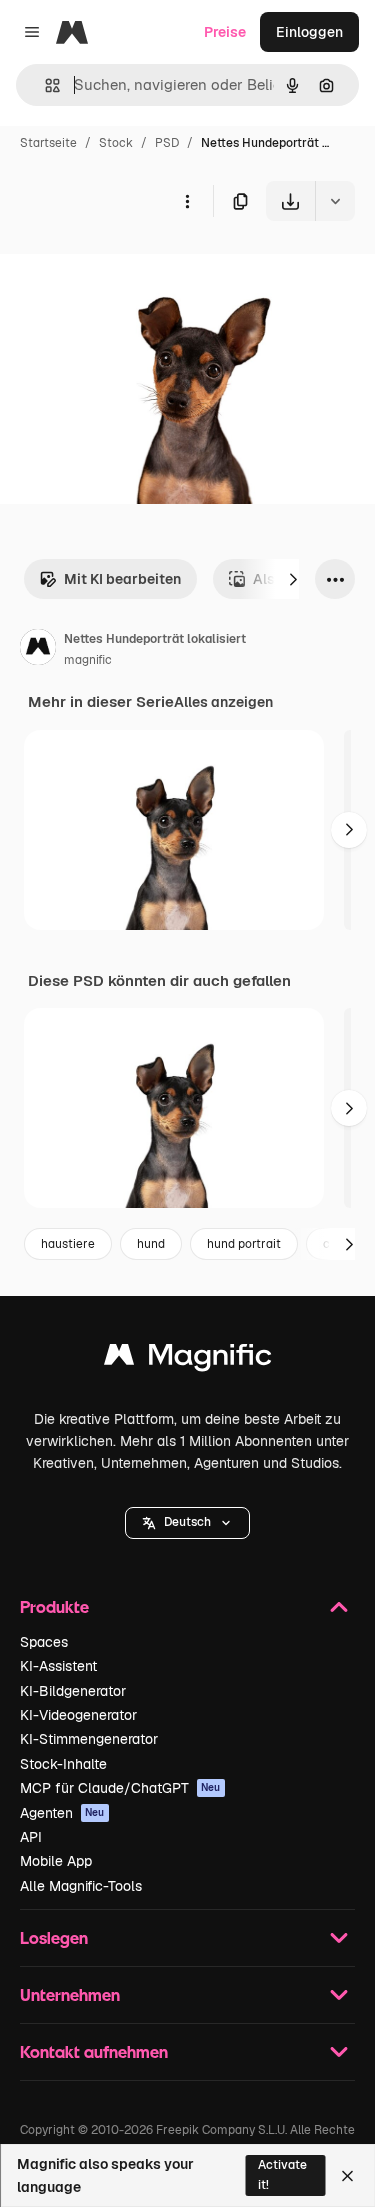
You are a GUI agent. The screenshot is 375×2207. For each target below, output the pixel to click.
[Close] (347, 2176)
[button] (187, 1523)
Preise (225, 32)
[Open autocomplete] (44, 85)
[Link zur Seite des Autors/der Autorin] (38, 650)
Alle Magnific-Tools (81, 1886)
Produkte (54, 1606)
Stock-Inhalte (63, 1764)
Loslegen (54, 1937)
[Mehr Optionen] (187, 201)
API (31, 1837)
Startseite (48, 143)
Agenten (62, 1813)
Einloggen (309, 32)
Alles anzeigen (223, 702)
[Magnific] (188, 1359)
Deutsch (187, 1522)
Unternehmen (70, 1994)
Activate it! (282, 2174)
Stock (116, 143)
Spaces (44, 1642)
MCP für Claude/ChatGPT (120, 1788)
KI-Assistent (58, 1666)
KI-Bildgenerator (73, 1691)
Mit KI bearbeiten (122, 579)
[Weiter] (293, 579)
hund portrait (244, 1244)
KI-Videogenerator (78, 1715)
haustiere (68, 1244)
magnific (88, 660)
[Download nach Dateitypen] (335, 201)
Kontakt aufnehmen (94, 2051)
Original (128, 267)
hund (151, 1244)
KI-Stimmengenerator (89, 1739)
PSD (167, 143)
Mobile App (56, 1861)
